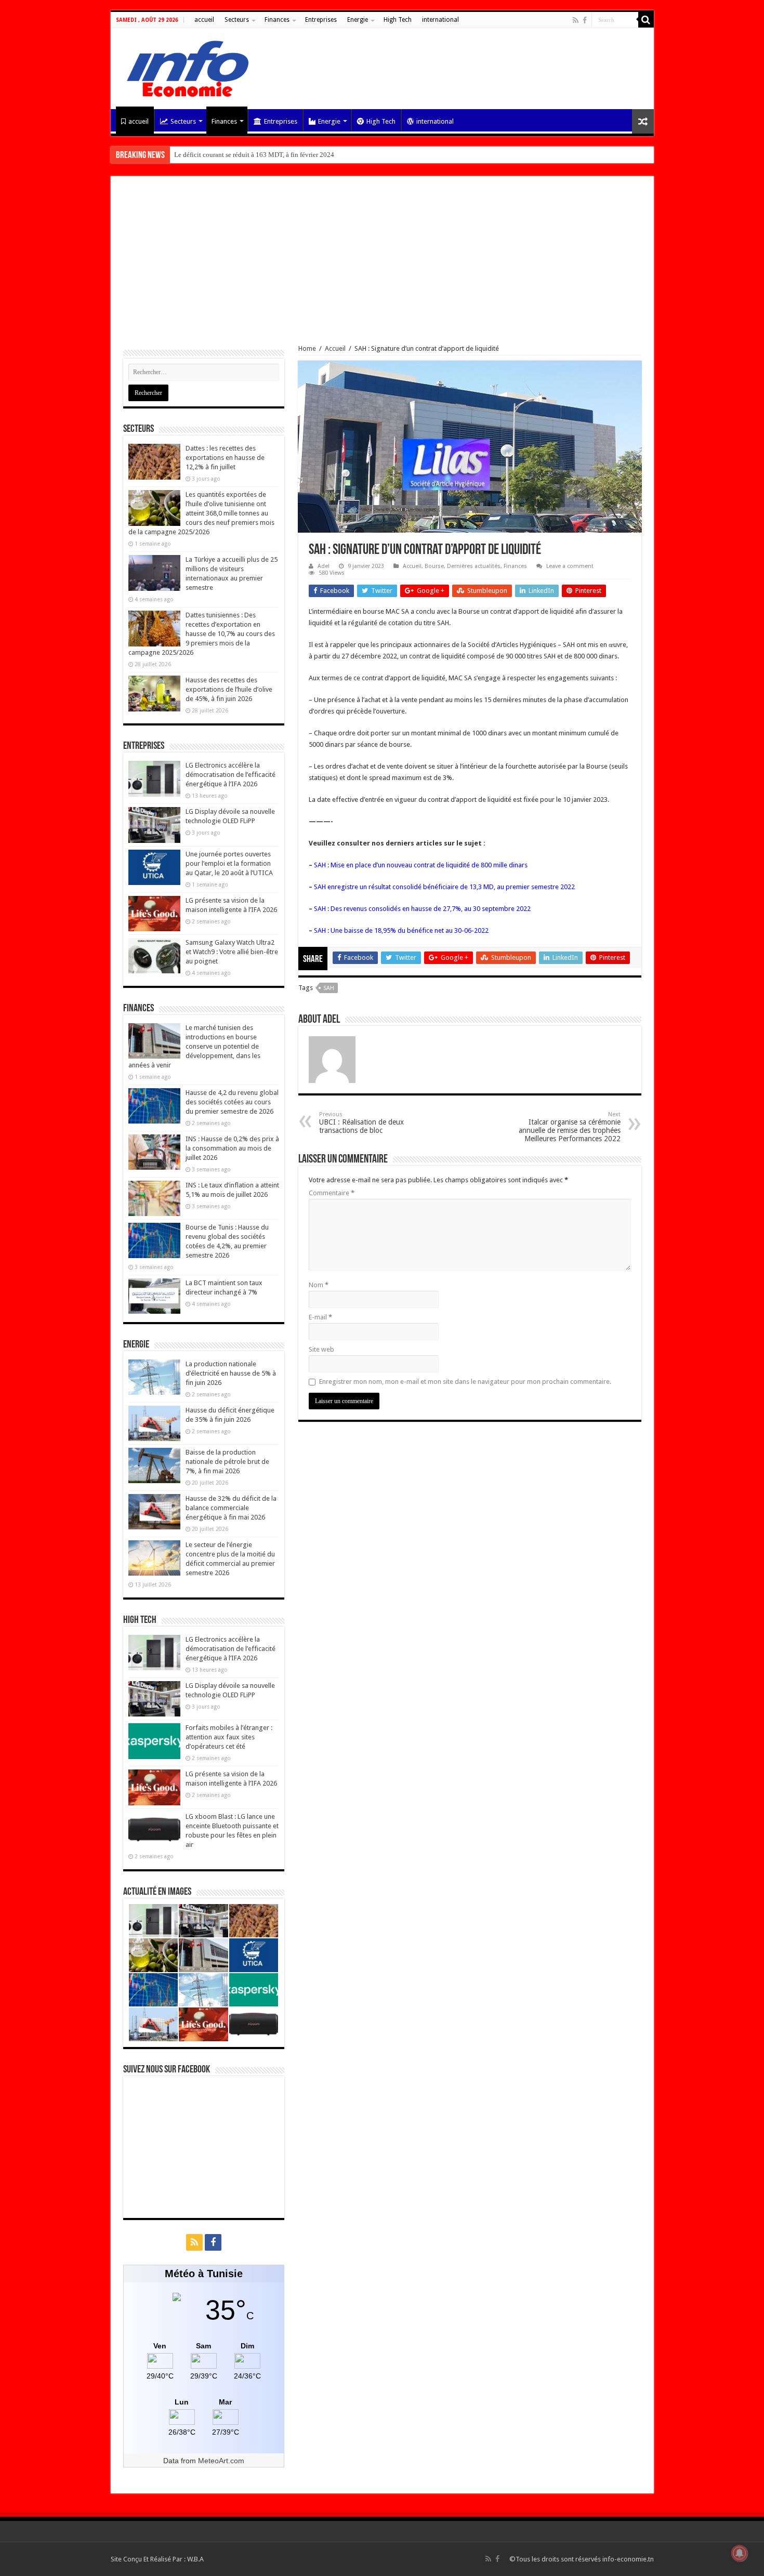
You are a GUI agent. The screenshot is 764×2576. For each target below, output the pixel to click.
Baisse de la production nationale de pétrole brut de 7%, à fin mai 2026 (227, 1462)
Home (307, 348)
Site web (321, 1349)
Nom (319, 1285)
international (440, 20)
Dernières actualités (474, 566)
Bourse (434, 566)
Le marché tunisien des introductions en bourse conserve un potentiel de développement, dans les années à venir (194, 1046)
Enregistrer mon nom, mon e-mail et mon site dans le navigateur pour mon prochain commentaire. (465, 1382)
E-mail (320, 1317)
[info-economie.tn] (183, 67)
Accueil (335, 348)
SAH (329, 988)
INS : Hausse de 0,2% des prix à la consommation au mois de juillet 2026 (232, 1148)
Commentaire (332, 1193)
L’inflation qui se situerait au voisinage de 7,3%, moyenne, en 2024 (269, 155)
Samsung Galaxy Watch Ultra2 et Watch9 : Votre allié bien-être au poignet (232, 952)
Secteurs (237, 20)
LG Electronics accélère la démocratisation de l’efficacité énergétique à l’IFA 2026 (230, 775)
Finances (277, 20)
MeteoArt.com (221, 2461)
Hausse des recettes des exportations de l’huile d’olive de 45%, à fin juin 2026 (229, 689)
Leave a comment (570, 566)
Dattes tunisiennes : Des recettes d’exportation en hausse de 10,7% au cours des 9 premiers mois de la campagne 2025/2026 (202, 634)
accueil (204, 20)
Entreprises (321, 20)
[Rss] (576, 20)
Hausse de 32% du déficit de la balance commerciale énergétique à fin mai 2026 (231, 1508)
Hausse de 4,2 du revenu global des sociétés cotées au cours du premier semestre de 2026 (232, 1102)
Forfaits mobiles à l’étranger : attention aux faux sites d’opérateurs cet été (229, 1737)
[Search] (646, 20)
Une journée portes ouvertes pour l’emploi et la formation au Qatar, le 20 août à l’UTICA (229, 863)
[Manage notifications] (740, 2553)
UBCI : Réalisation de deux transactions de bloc (361, 1123)
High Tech (398, 20)
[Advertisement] (382, 267)
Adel (324, 566)
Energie (358, 20)
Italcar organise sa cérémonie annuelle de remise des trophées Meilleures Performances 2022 (570, 1127)
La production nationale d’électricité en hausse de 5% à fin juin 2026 (231, 1373)
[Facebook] (585, 20)
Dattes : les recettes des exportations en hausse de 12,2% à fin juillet (225, 458)
